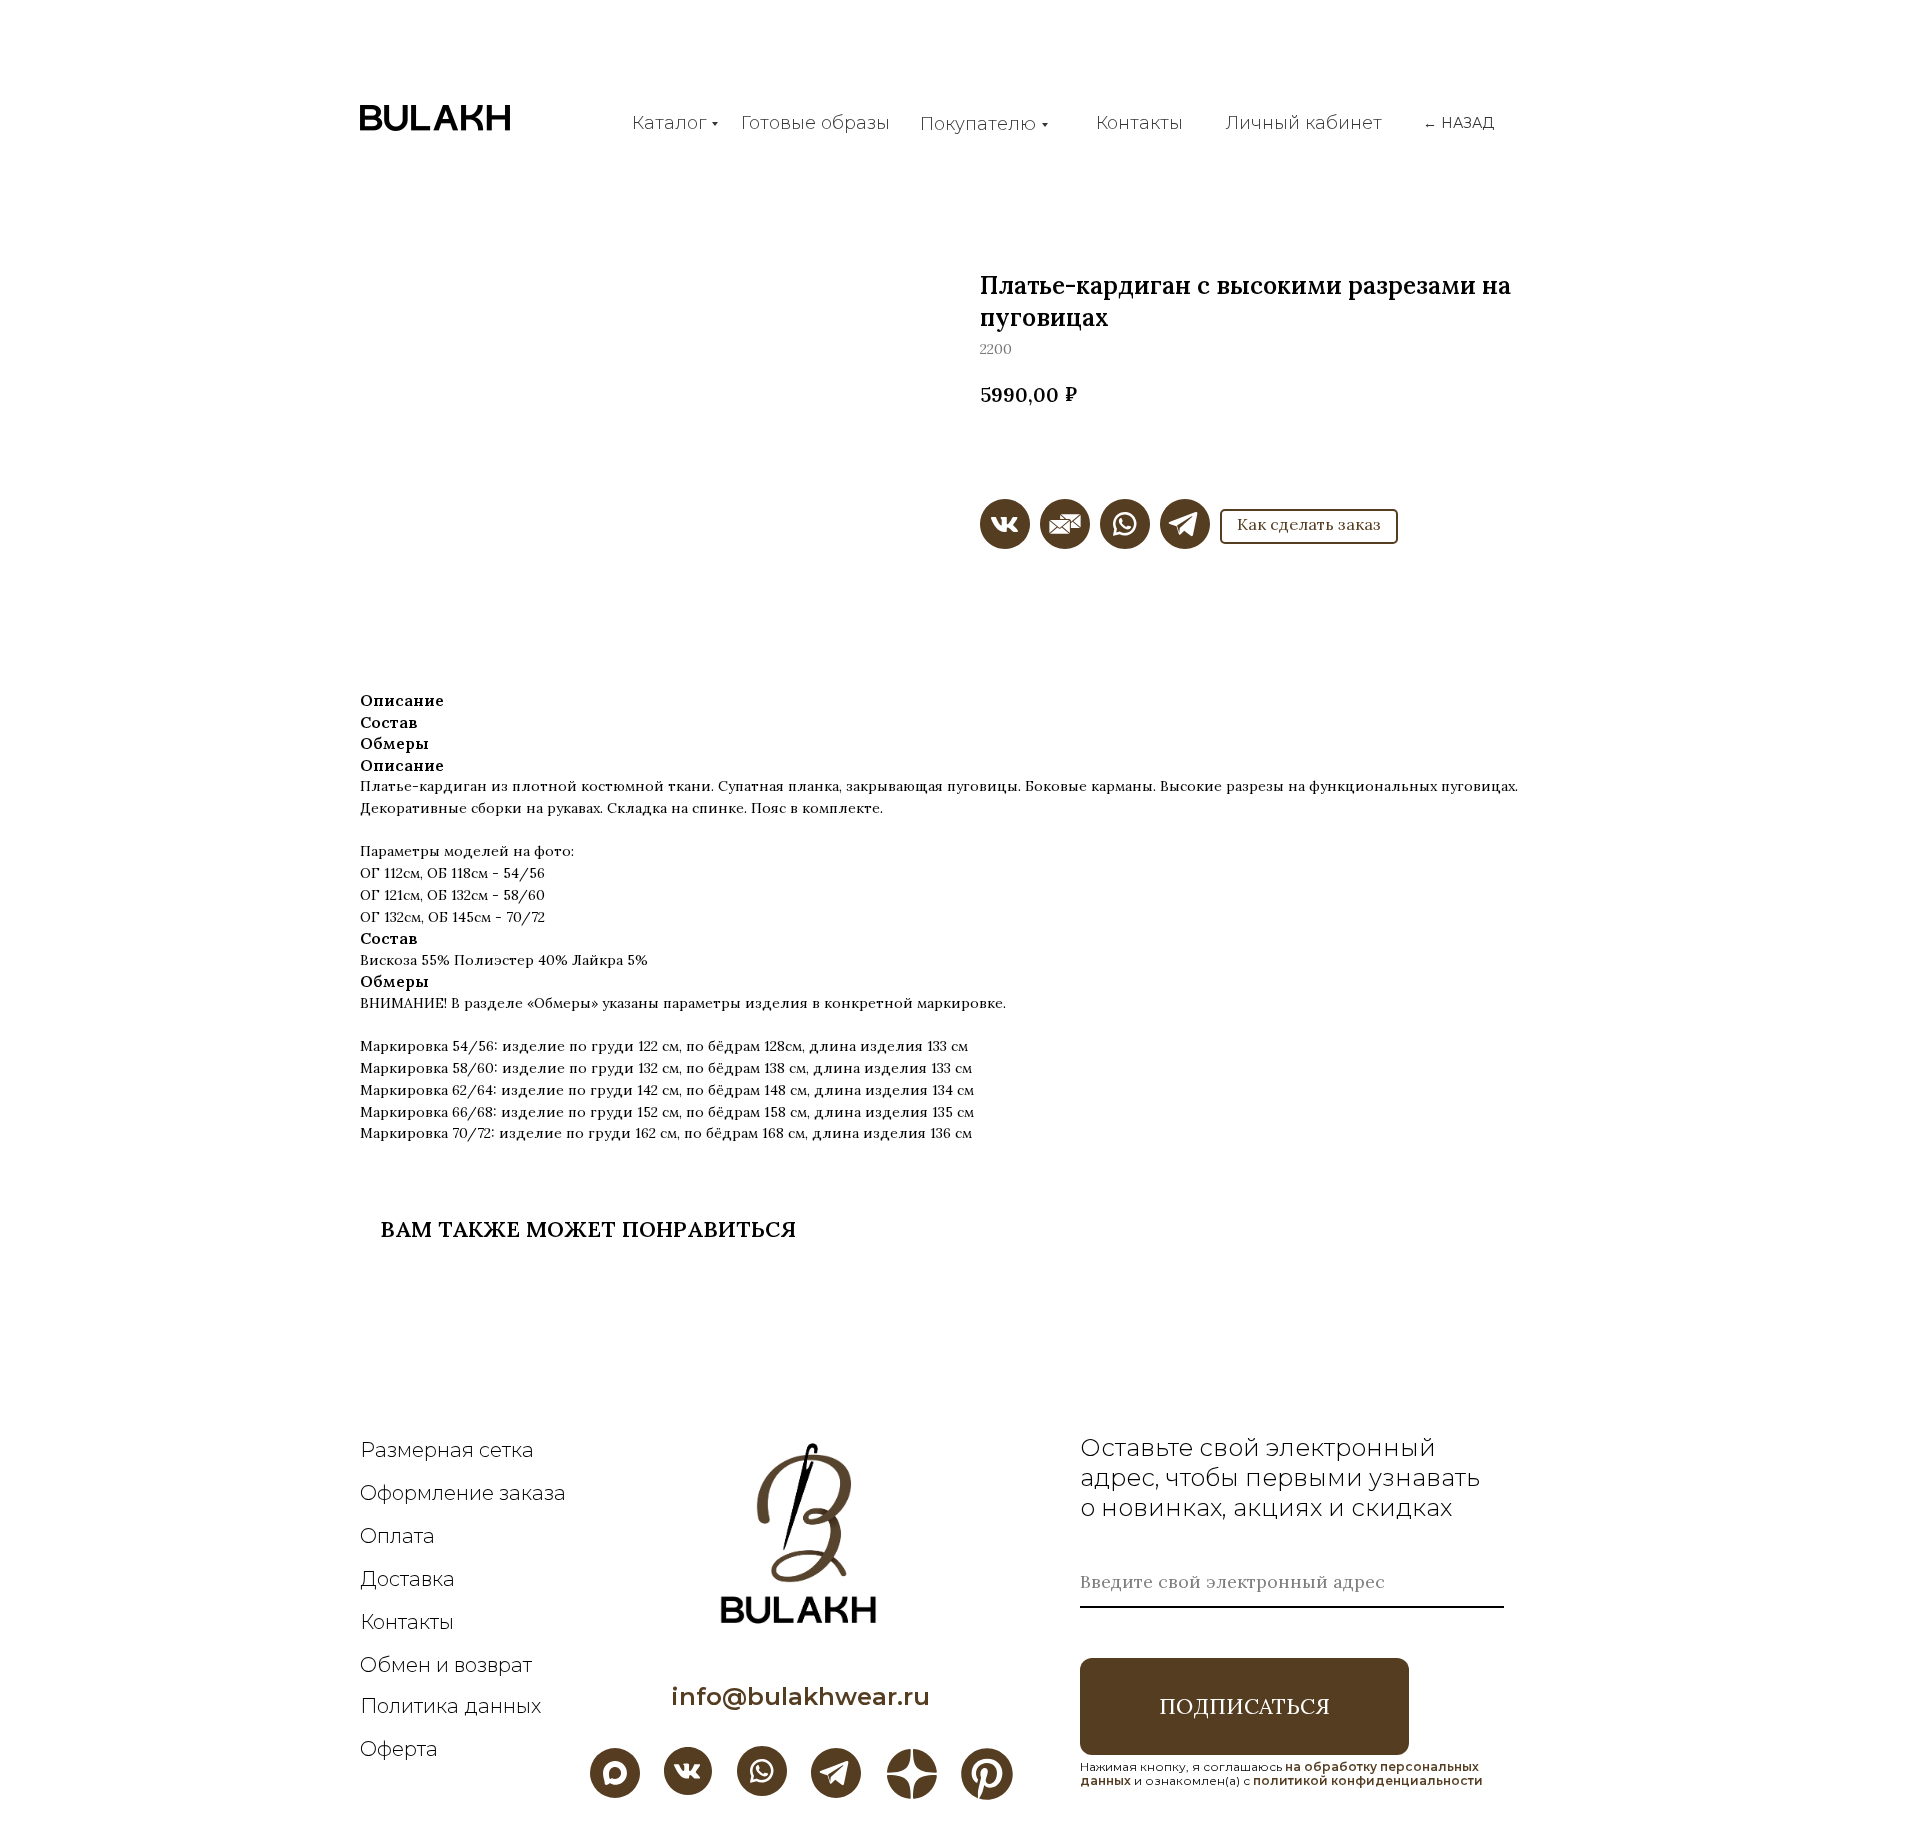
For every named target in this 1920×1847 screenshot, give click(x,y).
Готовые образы (815, 123)
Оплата (397, 1536)
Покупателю (978, 124)
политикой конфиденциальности (1368, 1780)
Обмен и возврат (446, 1665)
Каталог (669, 123)
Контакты (1139, 123)
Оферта (399, 1749)
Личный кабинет (1304, 123)
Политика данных (450, 1706)
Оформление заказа (463, 1493)
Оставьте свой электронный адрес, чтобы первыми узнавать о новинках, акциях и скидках (1280, 1477)
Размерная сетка (447, 1450)
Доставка (407, 1579)
